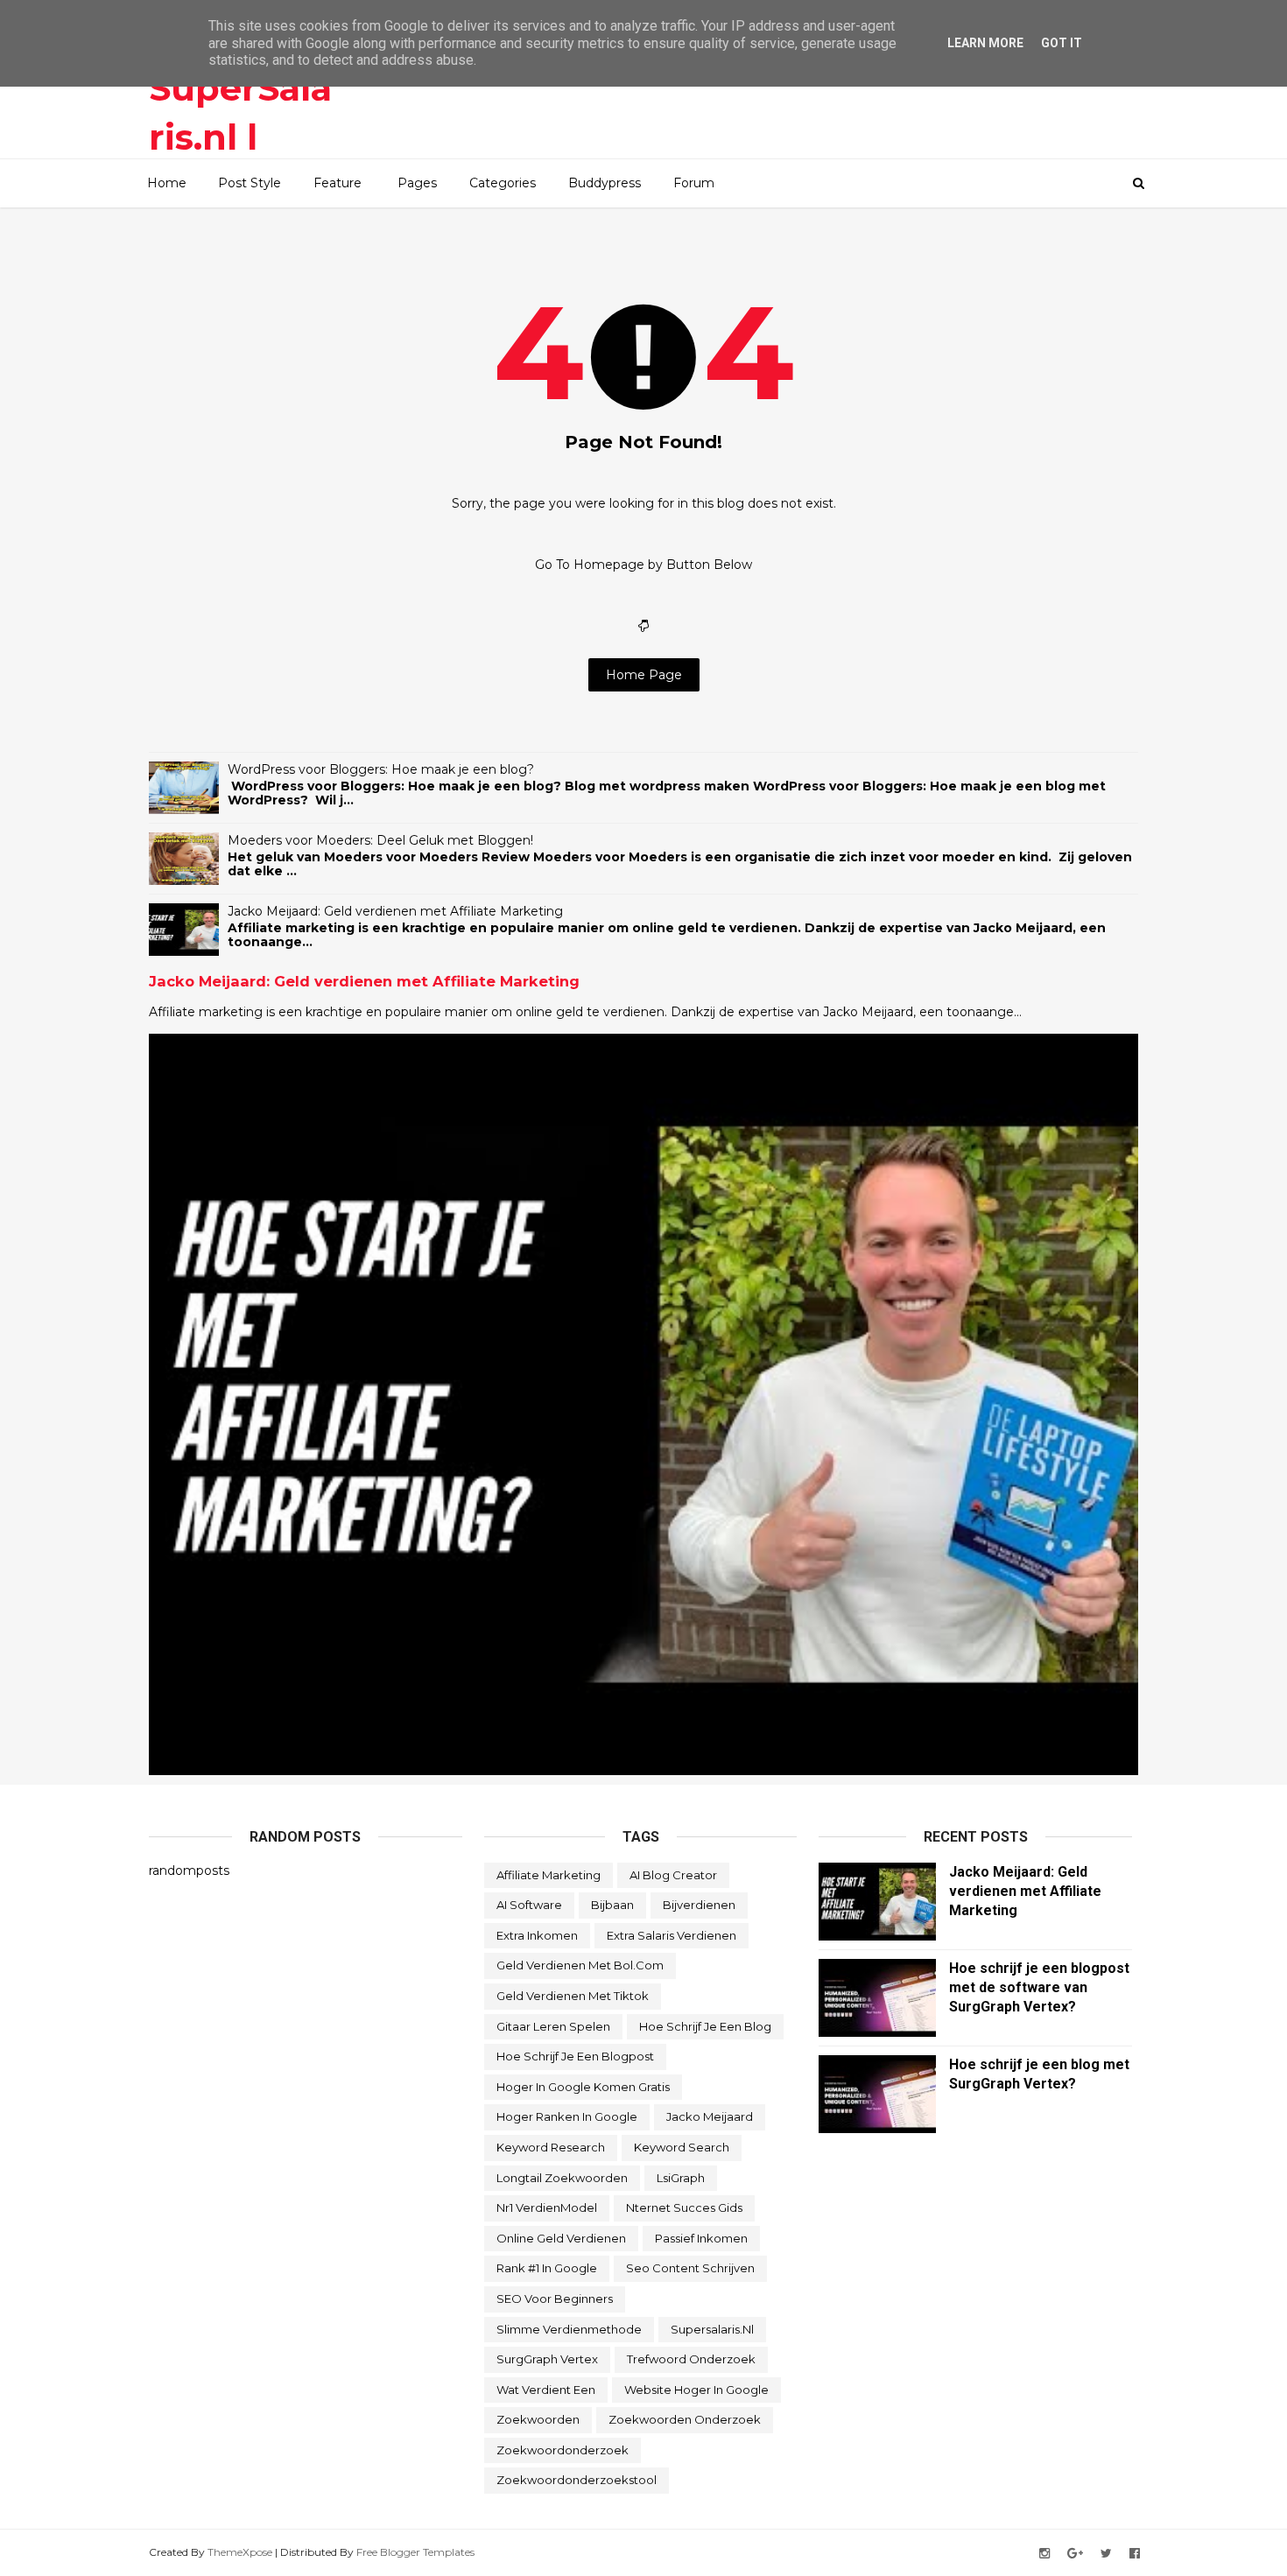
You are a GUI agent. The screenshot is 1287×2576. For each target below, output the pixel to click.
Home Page (644, 675)
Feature (338, 183)
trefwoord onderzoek (691, 2359)
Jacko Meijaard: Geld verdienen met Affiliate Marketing (395, 911)
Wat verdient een (546, 2390)
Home (167, 183)
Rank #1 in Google (547, 2268)
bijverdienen (699, 1905)
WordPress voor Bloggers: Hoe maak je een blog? (381, 769)
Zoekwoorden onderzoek (685, 2419)
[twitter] (1106, 2554)
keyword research (551, 2147)
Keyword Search (682, 2147)
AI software (529, 1905)
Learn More (985, 43)
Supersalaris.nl (712, 2329)
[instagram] (1044, 2554)
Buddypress (605, 183)
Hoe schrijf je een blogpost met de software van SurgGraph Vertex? (1039, 1987)
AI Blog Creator (673, 1875)
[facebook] (1135, 2554)
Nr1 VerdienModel (547, 2207)
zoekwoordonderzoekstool (577, 2480)
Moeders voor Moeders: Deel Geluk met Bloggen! (380, 840)
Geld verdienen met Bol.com (580, 1965)
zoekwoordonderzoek (563, 2450)
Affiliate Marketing (549, 1875)
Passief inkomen (701, 2238)
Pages (417, 183)
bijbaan (612, 1905)
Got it (1062, 43)
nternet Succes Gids (684, 2207)
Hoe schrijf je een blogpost (575, 2056)
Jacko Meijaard (710, 2116)
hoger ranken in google (567, 2116)
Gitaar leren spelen (553, 2026)
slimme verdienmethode (569, 2329)
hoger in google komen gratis (583, 2087)
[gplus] (1075, 2554)
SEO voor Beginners (555, 2299)
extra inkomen (537, 1935)
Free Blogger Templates (415, 2552)
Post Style (250, 183)
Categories (503, 183)
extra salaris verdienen (672, 1935)
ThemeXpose (240, 2552)
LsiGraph (681, 2178)
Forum (694, 183)
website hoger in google (696, 2390)
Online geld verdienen (561, 2238)
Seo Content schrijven (690, 2268)
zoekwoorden (538, 2419)
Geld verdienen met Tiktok (573, 1996)
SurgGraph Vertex (547, 2359)
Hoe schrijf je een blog (705, 2026)
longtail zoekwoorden (562, 2178)
